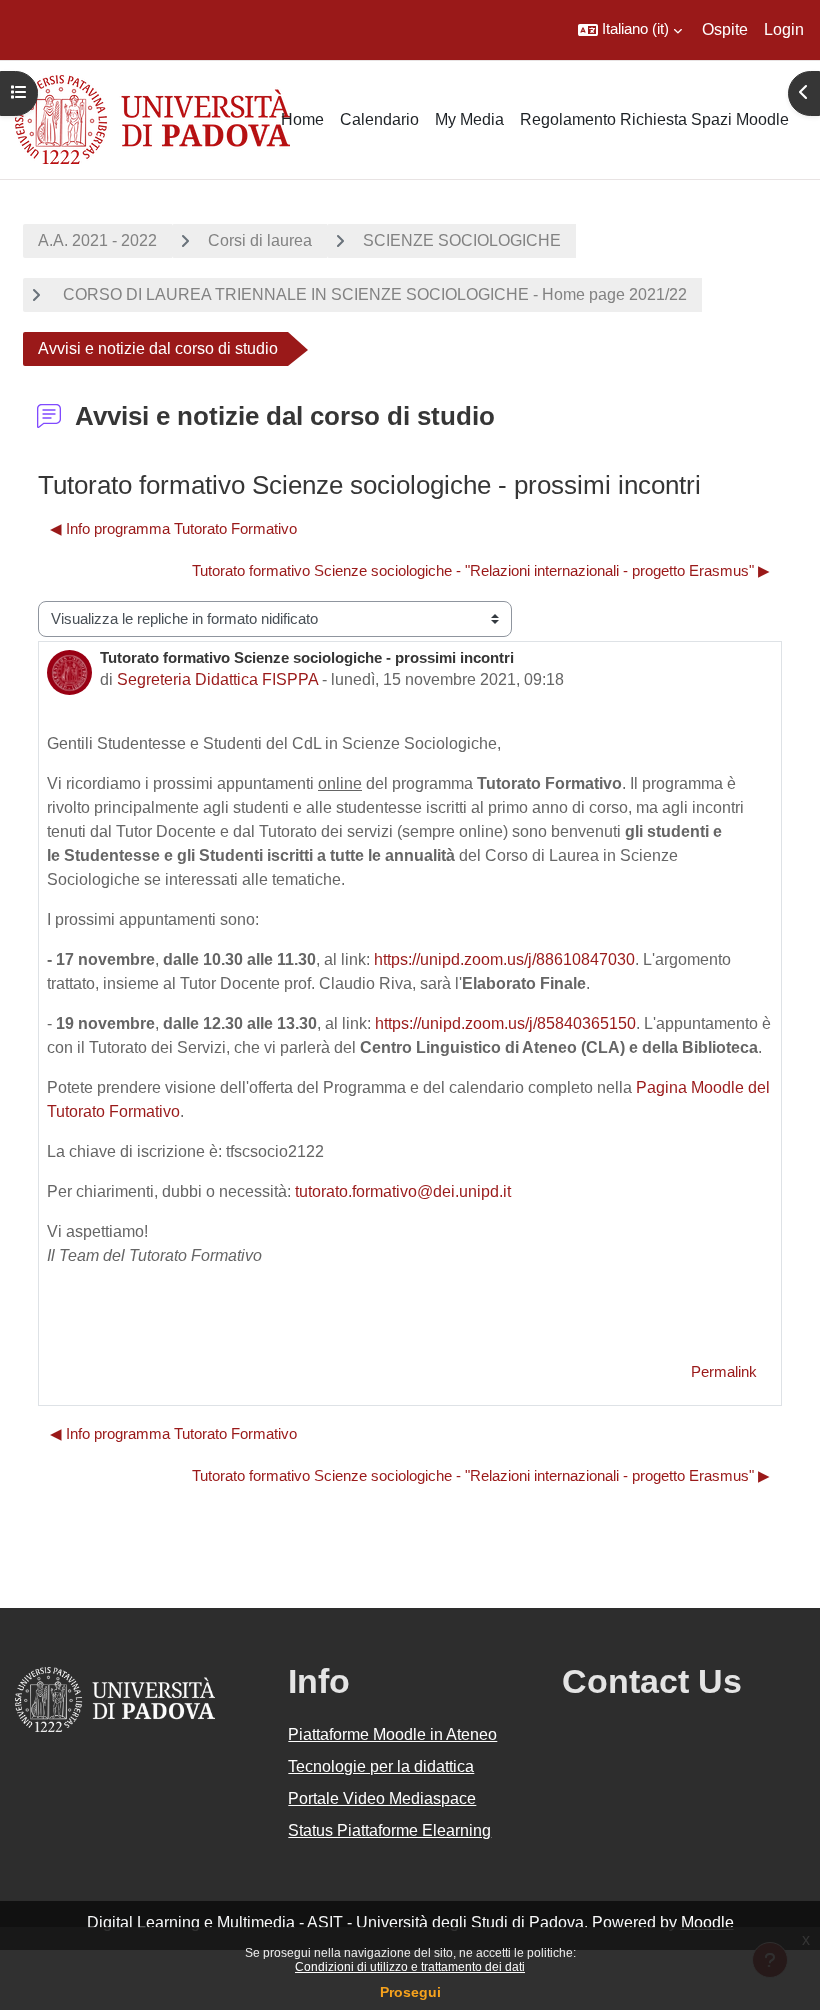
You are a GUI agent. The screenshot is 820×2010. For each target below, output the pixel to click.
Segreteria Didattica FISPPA (217, 679)
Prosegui (410, 1992)
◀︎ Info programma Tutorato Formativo (173, 529)
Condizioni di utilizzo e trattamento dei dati (410, 1967)
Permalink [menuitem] (724, 1372)
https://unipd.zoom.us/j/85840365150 (505, 1023)
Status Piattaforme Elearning (389, 1830)
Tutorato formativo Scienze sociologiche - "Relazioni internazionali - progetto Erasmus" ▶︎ (481, 571)
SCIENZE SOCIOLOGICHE (462, 240)
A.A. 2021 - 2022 (97, 240)
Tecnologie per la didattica (381, 1766)
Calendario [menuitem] (379, 119)
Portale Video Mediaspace (382, 1798)
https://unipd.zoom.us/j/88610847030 (504, 959)
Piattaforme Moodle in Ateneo (392, 1734)
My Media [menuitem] (469, 119)
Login (784, 29)
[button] (630, 30)
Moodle (707, 1922)
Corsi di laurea (260, 240)
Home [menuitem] (302, 119)
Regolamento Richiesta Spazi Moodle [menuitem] (654, 119)
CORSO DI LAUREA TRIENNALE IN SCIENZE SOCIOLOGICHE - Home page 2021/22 (373, 294)
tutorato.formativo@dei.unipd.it (403, 1191)
